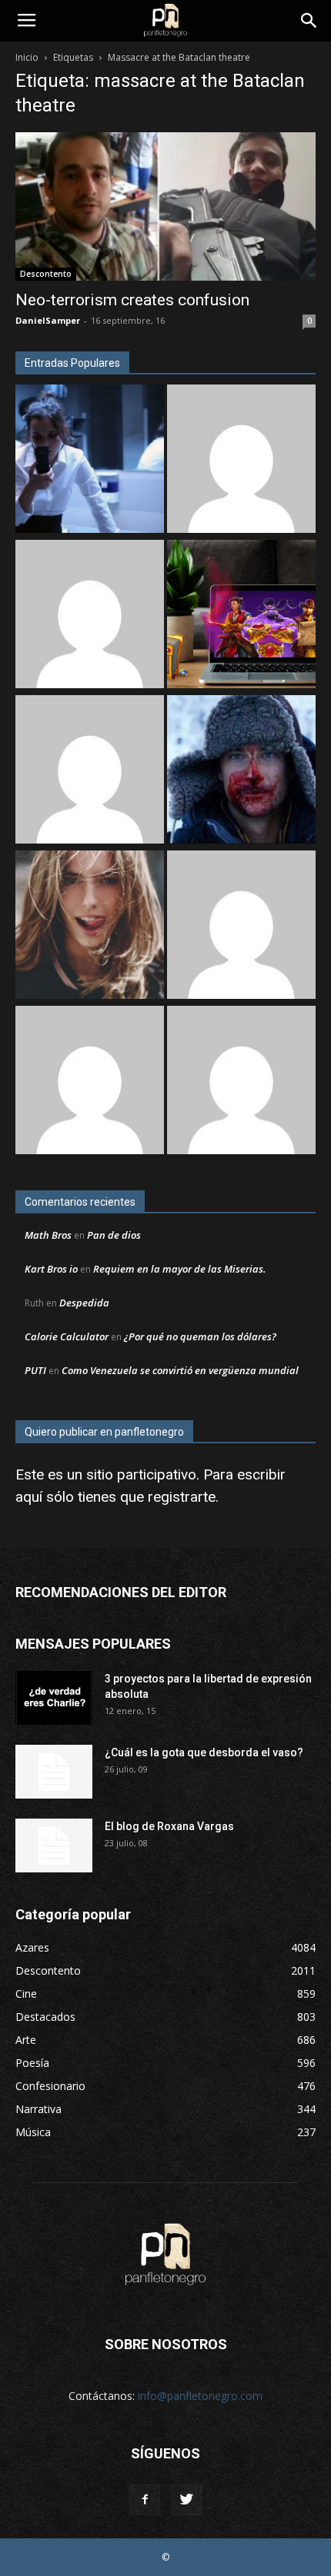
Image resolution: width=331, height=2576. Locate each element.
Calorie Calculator (67, 1336)
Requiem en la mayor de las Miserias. (179, 1269)
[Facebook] (145, 2500)
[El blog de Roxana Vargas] (54, 1845)
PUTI (35, 1370)
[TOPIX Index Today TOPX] (241, 927)
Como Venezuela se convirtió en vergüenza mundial (180, 1370)
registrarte (182, 1497)
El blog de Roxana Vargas (169, 1826)
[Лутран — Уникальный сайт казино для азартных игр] (90, 771)
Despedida (84, 1303)
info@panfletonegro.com (200, 2396)
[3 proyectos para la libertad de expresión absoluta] (54, 1698)
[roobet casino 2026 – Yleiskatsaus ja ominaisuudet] (90, 1082)
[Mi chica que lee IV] (90, 927)
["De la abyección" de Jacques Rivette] (241, 771)
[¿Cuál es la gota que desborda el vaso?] (54, 1772)
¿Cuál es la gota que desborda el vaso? (204, 1752)
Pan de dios (114, 1235)
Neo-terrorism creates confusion (132, 300)
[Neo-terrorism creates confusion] (165, 206)
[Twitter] (186, 2500)
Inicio (27, 57)
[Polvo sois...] (241, 1082)
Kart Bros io (51, 1269)
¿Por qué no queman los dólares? (200, 1336)
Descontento (46, 274)
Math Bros (48, 1235)
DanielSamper (48, 320)
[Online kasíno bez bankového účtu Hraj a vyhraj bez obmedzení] (241, 616)
